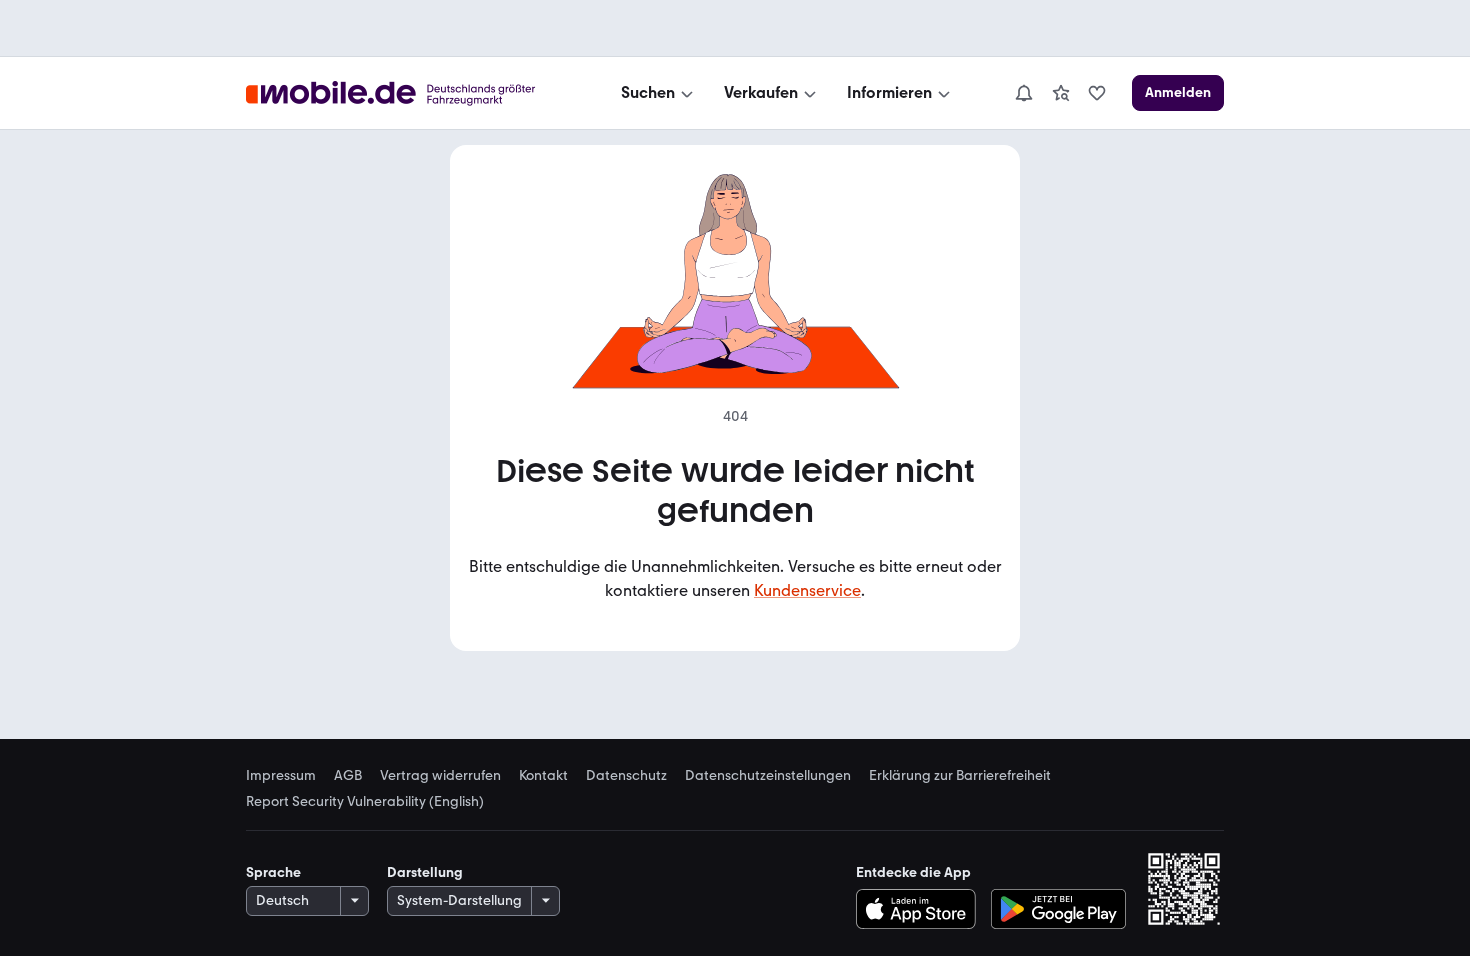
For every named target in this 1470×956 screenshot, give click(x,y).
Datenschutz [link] (626, 776)
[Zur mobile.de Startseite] (408, 93)
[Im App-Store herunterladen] (920, 909)
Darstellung (425, 872)
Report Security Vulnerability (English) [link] (365, 802)
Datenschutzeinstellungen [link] (768, 776)
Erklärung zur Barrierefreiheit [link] (960, 776)
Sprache (273, 872)
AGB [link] (348, 776)
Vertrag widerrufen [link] (440, 776)
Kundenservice (807, 590)
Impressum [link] (281, 776)
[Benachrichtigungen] (1023, 93)
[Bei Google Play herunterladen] (1058, 909)
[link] (1061, 93)
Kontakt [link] (543, 776)
